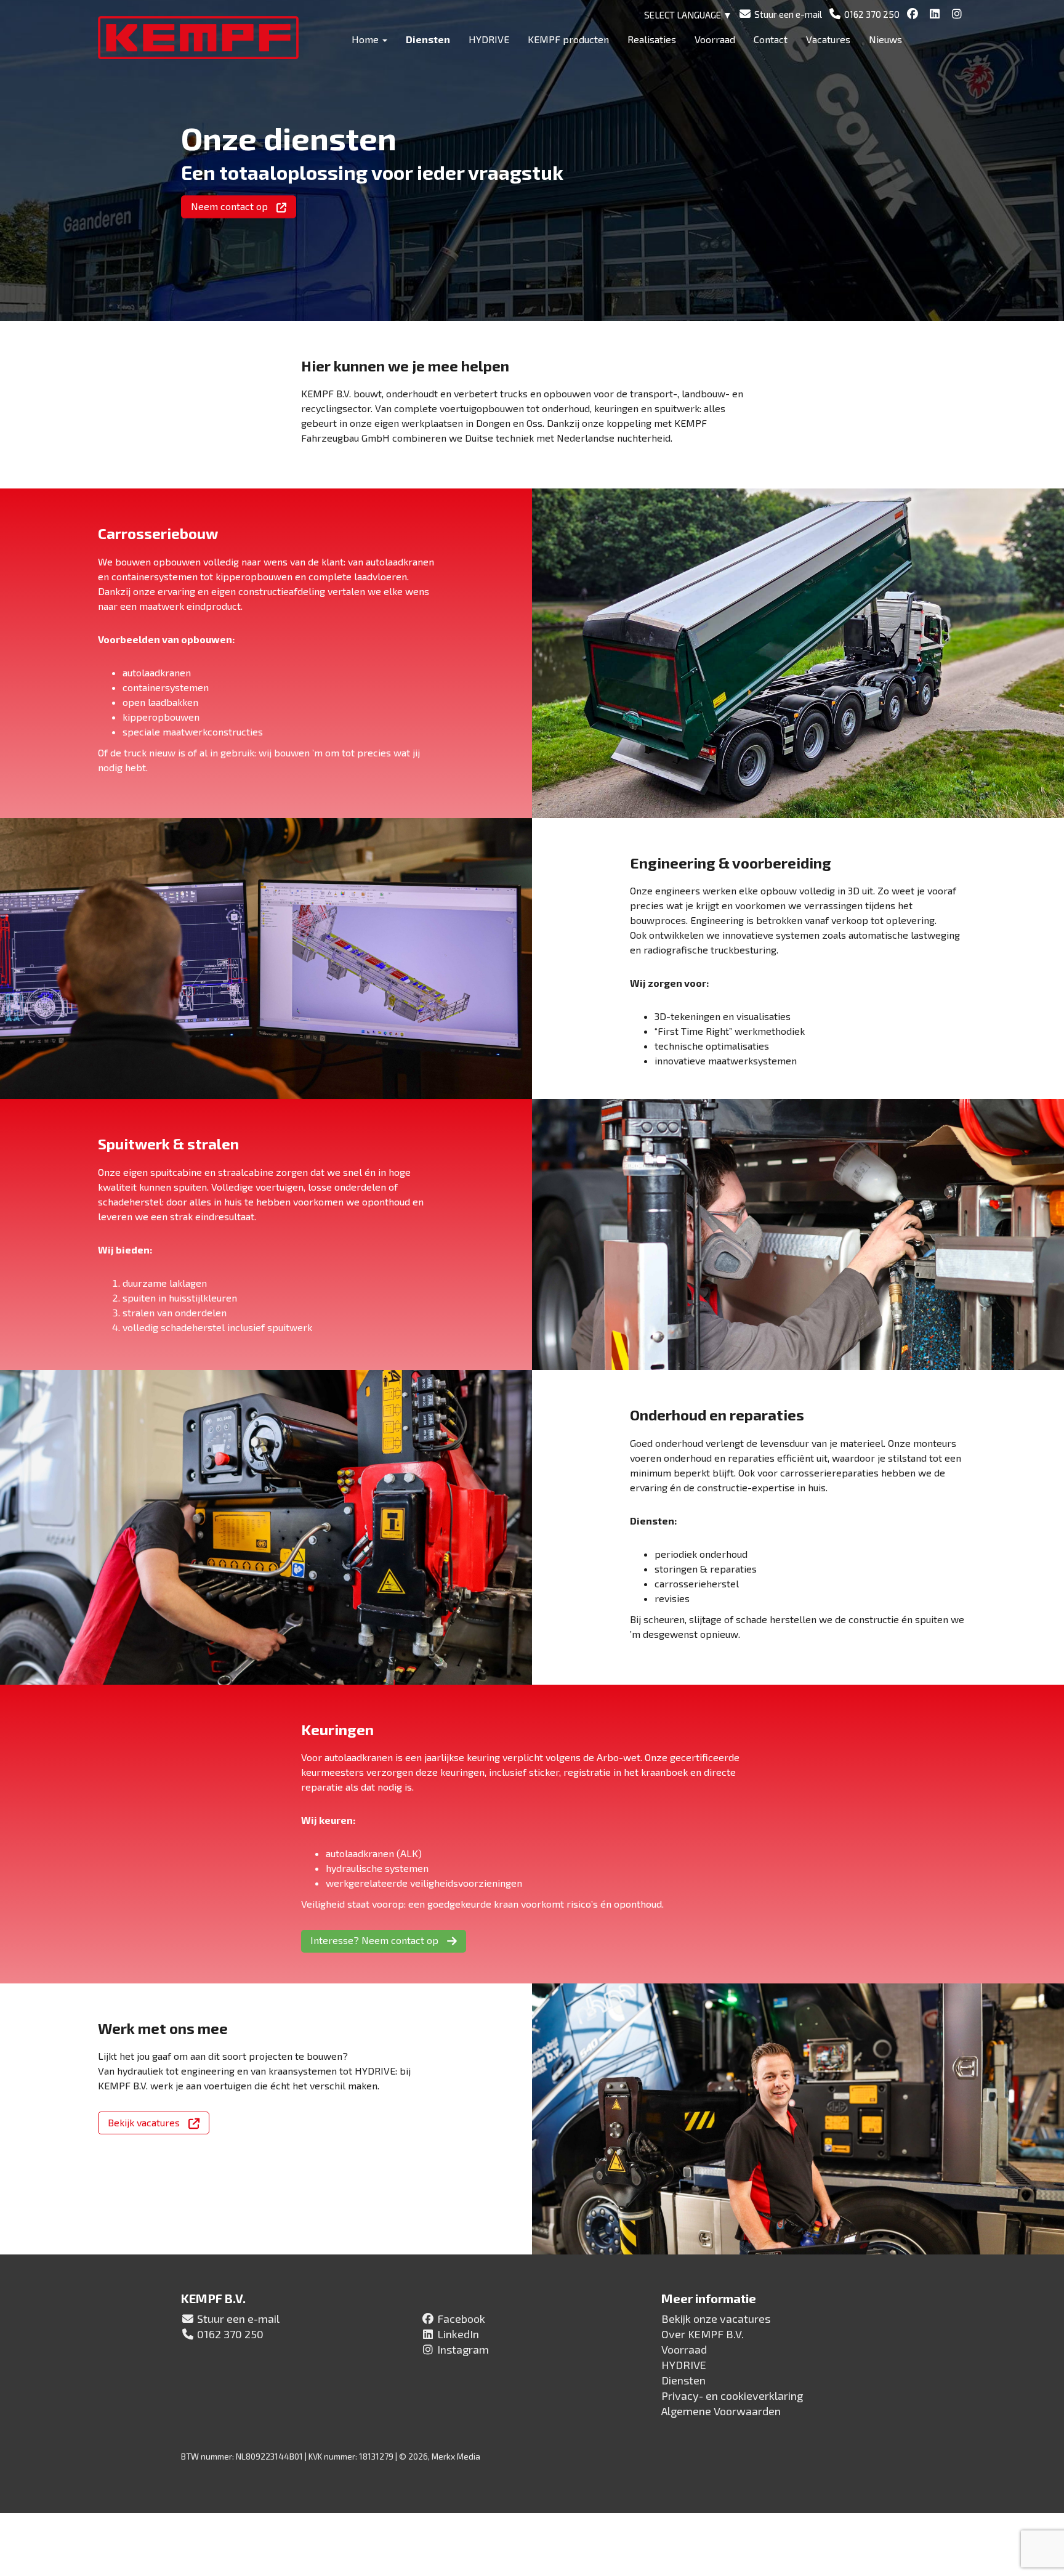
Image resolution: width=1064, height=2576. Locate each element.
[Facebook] (914, 14)
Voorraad (715, 39)
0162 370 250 (230, 2334)
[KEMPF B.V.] (204, 38)
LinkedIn (458, 2334)
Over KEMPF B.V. (703, 2334)
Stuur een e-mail (238, 2319)
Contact (771, 39)
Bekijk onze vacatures (716, 2319)
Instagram (463, 2349)
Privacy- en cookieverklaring (732, 2396)
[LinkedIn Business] (936, 14)
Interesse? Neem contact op (376, 1940)
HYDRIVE (489, 39)
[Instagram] (958, 14)
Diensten (428, 39)
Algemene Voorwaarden (721, 2411)
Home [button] (366, 39)
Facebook (461, 2319)
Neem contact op (231, 206)
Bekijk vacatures (145, 2122)
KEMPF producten (568, 39)
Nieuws (885, 39)
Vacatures (828, 39)
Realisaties (652, 39)
